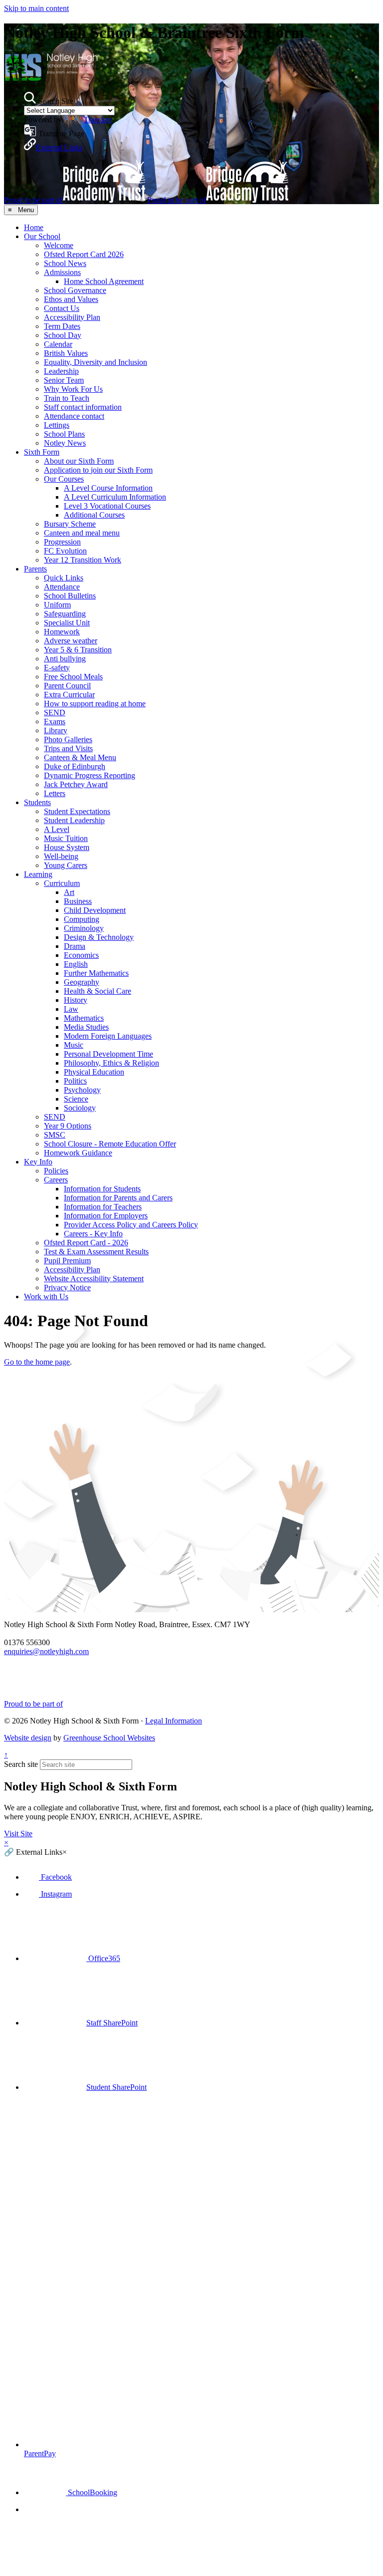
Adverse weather (71, 641)
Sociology (80, 1108)
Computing (82, 919)
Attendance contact (74, 416)
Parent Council (67, 686)
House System (67, 847)
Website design (28, 1738)
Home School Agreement (104, 281)
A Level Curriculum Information (115, 497)
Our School (42, 236)
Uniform (57, 605)
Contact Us (62, 308)
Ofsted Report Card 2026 (84, 254)
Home (34, 227)
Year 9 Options (68, 1126)
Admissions (62, 272)
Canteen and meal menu (82, 533)
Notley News (65, 443)
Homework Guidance (78, 1153)
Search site (21, 1764)
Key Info (38, 1162)
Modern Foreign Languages (108, 1036)
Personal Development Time (108, 1054)
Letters (55, 793)
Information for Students (102, 1189)
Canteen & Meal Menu (80, 757)
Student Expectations (77, 811)
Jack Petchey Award (76, 784)
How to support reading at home (95, 704)
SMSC (55, 1135)
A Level (57, 829)
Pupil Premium (67, 1261)
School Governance (75, 290)
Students (37, 802)
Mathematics (84, 1018)
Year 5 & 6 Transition (78, 650)
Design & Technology (99, 937)
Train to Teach (67, 398)
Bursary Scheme (70, 524)
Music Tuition (66, 838)
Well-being (61, 856)
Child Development (95, 910)
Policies (56, 1171)
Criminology (84, 928)
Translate (98, 120)
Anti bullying (65, 659)
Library (56, 730)
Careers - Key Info (93, 1234)
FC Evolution (65, 551)
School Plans (64, 434)
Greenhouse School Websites (109, 1738)
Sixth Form (42, 452)
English (76, 964)
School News (65, 263)
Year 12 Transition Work (83, 560)
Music (74, 1045)
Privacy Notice (67, 1288)
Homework (62, 632)
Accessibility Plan (72, 317)
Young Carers (66, 865)
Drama (75, 946)
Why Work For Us (73, 389)
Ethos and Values (71, 299)
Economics (81, 955)
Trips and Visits (68, 748)
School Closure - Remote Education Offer (110, 1144)
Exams (55, 721)
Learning (38, 874)
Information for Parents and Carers (118, 1198)
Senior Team (64, 380)
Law (71, 1009)
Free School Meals (73, 677)
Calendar (58, 344)
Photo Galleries (68, 739)
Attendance (62, 587)
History (76, 1000)
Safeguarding (65, 614)
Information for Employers (106, 1216)
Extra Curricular (69, 695)
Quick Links (64, 578)
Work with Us (46, 1296)
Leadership (61, 371)
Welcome (59, 245)
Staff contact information (83, 407)
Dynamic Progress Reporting (90, 775)
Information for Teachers (103, 1207)
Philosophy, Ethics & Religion (111, 1063)
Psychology (82, 1090)
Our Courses (64, 479)
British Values (66, 353)
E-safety (57, 668)
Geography (82, 982)
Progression (62, 542)
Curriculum (62, 883)
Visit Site (18, 1834)
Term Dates (62, 326)
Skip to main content (36, 8)
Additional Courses (94, 515)
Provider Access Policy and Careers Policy (131, 1225)
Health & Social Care (97, 991)
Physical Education (94, 1072)
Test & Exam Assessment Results (96, 1252)
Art (69, 892)
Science (76, 1099)
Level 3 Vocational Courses (107, 506)
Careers (56, 1180)
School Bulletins (70, 596)
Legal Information (174, 1721)
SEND (55, 713)
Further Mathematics (96, 973)
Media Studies (86, 1027)
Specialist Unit (67, 623)
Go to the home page (37, 1362)
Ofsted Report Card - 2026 (86, 1243)
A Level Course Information (108, 488)
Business (78, 901)
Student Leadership (74, 820)
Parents (35, 569)
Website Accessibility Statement (94, 1279)
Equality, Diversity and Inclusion (96, 362)
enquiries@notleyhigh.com (46, 1651)
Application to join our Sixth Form (98, 470)
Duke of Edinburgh (75, 766)
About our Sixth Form (79, 461)
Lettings (57, 425)
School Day (63, 335)
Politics (75, 1081)
